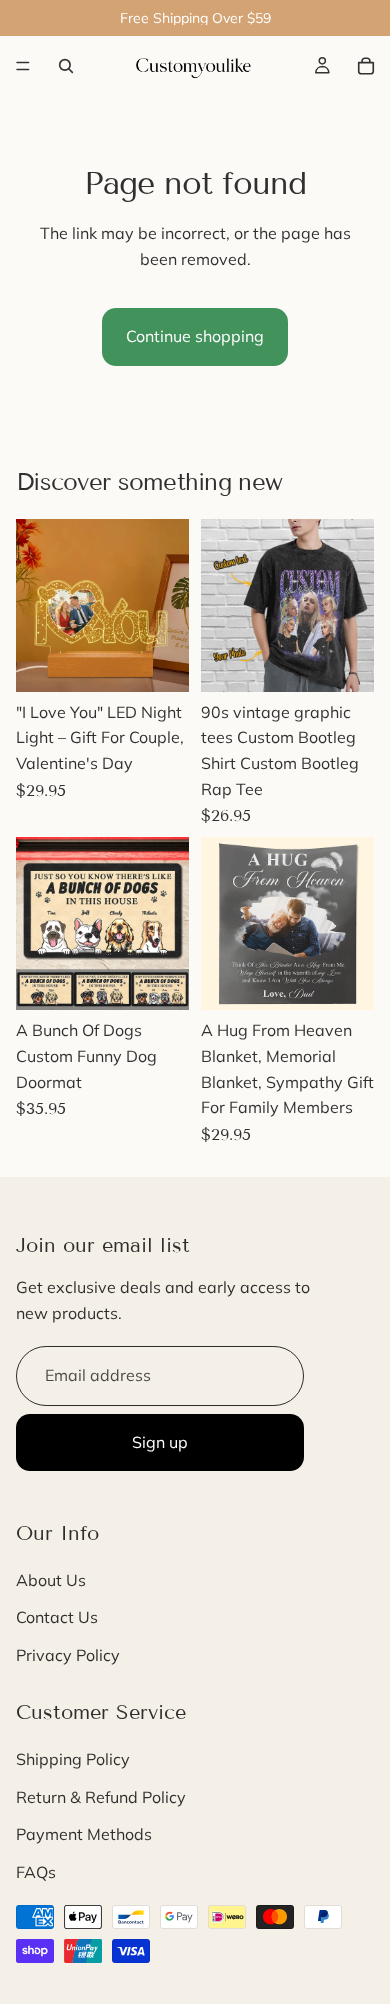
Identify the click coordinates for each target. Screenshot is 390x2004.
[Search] (66, 66)
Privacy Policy (68, 1655)
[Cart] (366, 66)
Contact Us (57, 1618)
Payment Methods (84, 1835)
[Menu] (23, 66)
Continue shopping (195, 336)
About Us (51, 1580)
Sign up (160, 1442)
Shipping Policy (73, 1759)
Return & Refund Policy (101, 1797)
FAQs (36, 1872)
